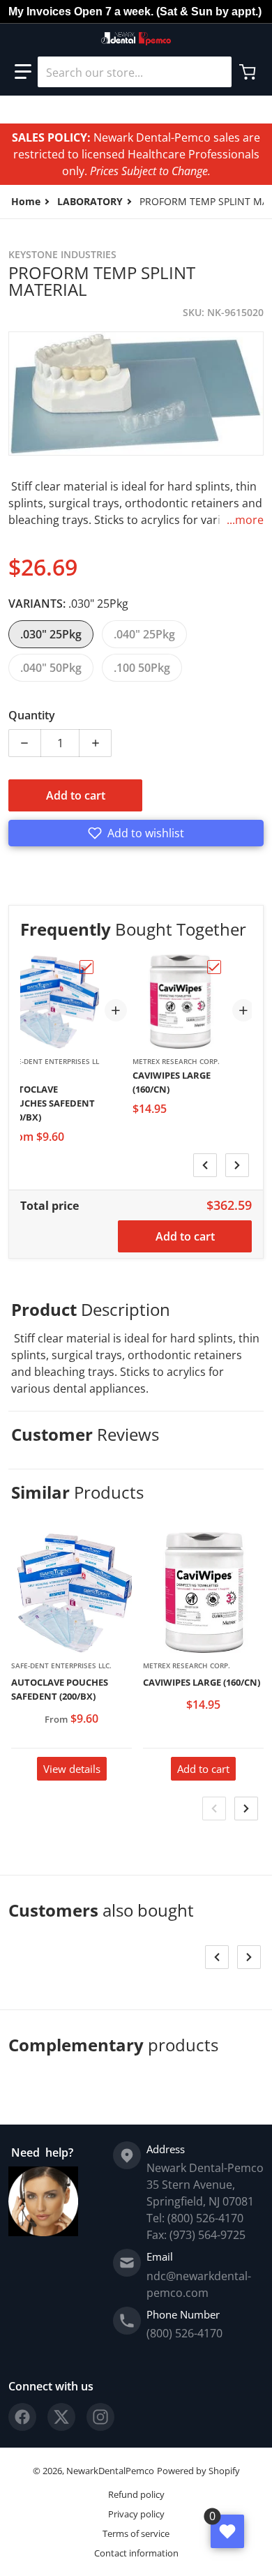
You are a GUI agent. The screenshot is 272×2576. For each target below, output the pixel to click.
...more (245, 520)
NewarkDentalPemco (110, 2471)
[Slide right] (237, 1165)
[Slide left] (205, 1165)
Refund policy (136, 2494)
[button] (23, 72)
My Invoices (40, 12)
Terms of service (136, 2533)
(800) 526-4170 (184, 2333)
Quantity (32, 715)
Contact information (136, 2553)
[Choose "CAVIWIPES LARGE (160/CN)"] (214, 967)
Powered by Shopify (198, 2471)
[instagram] (100, 2417)
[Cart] (249, 72)
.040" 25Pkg (144, 634)
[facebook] (22, 2417)
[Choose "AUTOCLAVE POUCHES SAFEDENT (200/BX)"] (86, 967)
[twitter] (61, 2417)
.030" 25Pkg (51, 634)
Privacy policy (136, 2514)
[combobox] (135, 72)
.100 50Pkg (142, 668)
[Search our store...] (216, 72)
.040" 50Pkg (51, 668)
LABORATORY (90, 201)
